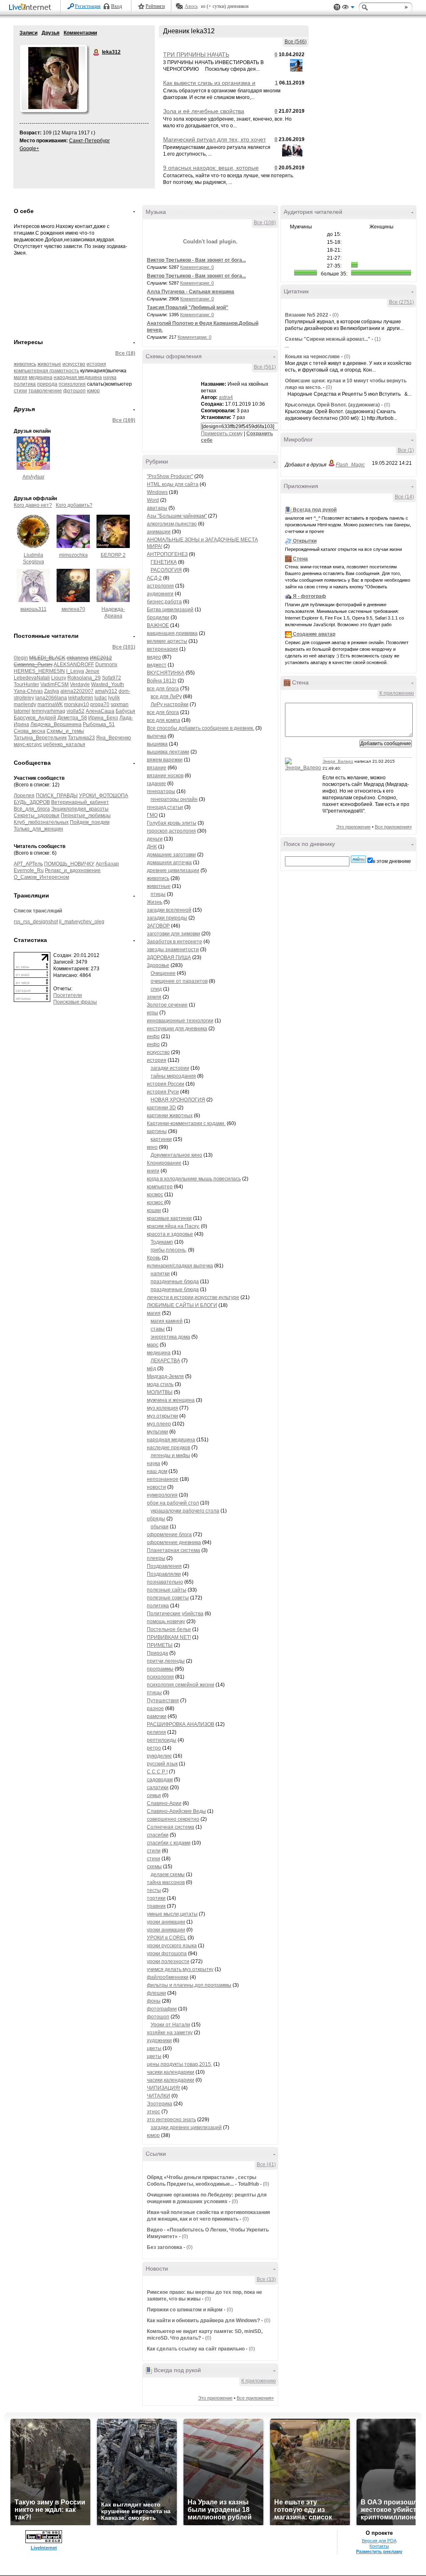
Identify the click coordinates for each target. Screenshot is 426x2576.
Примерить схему (222, 434)
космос (155, 1195)
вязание (157, 768)
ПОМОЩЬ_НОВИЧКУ (69, 864)
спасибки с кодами (169, 1843)
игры (152, 1013)
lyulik (114, 698)
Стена (300, 559)
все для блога (163, 689)
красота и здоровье (170, 1234)
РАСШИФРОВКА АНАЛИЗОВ (181, 1724)
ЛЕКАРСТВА (165, 1361)
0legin (21, 658)
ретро (154, 1748)
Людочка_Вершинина (56, 724)
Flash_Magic (350, 465)
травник (156, 1906)
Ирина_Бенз (103, 718)
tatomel (22, 711)
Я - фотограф (310, 596)
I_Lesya (75, 671)
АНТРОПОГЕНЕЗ (167, 554)
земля (154, 997)
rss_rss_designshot (36, 922)
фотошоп (74, 391)
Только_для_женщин (38, 829)
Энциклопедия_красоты (80, 809)
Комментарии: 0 (197, 267)
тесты (154, 1890)
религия (156, 1732)
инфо (153, 1036)
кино (152, 1147)
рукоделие (159, 1756)
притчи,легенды (166, 1661)
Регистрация (88, 6)
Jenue (92, 671)
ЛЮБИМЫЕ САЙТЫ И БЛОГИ (182, 1305)
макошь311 (33, 609)
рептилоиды (162, 1740)
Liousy (59, 678)
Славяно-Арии (164, 1803)
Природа (157, 1653)
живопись (25, 364)
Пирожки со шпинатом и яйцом (185, 2310)
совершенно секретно (173, 1819)
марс (153, 1345)
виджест (157, 665)
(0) (266, 2184)
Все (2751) (401, 302)
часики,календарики (171, 2072)
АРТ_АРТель (28, 864)
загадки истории (170, 1068)
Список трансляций (38, 911)
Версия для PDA (379, 2541)
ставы (158, 1329)
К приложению (259, 2381)
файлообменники (168, 1977)
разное (155, 1708)
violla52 (76, 711)
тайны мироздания (173, 1076)
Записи (28, 33)
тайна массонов (166, 1882)
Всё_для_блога (32, 809)
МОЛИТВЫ (160, 1392)
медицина (41, 377)
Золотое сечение (167, 1005)
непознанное (163, 1479)
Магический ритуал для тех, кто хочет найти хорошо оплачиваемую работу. (214, 143)
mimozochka (73, 555)
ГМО (152, 815)
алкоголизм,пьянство (172, 524)
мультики (157, 1432)
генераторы (161, 791)
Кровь (154, 1258)
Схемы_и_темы (65, 731)
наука (110, 377)
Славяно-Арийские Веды (176, 1811)
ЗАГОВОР (158, 926)
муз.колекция (162, 1408)
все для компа (163, 720)
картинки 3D (161, 1108)
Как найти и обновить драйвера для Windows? (203, 2321)
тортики (156, 1898)
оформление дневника (174, 1542)
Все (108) (265, 223)
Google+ (29, 149)
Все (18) (125, 353)
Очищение (163, 973)
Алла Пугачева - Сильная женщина (191, 292)
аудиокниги (160, 594)
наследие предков (168, 1448)
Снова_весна (30, 731)
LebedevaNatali (32, 678)
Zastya (52, 691)
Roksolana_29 (84, 678)
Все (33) (266, 2279)
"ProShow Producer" (170, 476)
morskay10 (77, 704)
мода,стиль (160, 1384)
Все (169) (124, 420)
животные (49, 364)
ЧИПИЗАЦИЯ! (163, 2088)
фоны (154, 2001)
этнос (154, 2112)
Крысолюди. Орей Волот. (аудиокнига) (333, 405)
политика (25, 384)
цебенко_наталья (64, 744)
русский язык (162, 1764)
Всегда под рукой (315, 510)
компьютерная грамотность (46, 371)
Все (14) (404, 497)
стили (154, 1851)
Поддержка (337, 7)
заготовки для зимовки (173, 934)
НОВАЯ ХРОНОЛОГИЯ (178, 1100)
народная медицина (78, 377)
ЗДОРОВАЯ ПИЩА (169, 957)
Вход (116, 6)
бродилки (158, 617)
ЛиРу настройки (170, 704)
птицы (158, 894)
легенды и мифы (170, 1455)
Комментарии (80, 33)
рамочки (157, 1716)
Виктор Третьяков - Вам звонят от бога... (196, 260)
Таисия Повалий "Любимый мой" (188, 307)
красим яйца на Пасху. (173, 1226)
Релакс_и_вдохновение (73, 870)
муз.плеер (159, 1424)
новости (156, 1487)
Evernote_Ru (29, 870)
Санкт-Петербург (89, 141)
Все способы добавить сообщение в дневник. (201, 728)
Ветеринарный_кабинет (80, 802)
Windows (157, 492)
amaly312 (106, 691)
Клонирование (164, 1163)
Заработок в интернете (175, 942)
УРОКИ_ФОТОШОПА (104, 796)
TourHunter (26, 684)
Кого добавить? (74, 505)
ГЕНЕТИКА (164, 562)
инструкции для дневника (177, 1029)
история (96, 364)
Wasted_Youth (108, 684)
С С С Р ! (157, 1772)
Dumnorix (106, 664)
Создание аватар (314, 634)
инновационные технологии (180, 1021)
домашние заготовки (171, 855)
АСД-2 (154, 578)
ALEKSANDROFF (74, 664)
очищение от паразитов (179, 981)
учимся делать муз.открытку (180, 1969)
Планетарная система (173, 1550)
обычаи (160, 1527)
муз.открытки (162, 1416)
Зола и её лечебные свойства (204, 111)
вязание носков (165, 776)
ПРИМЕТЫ (160, 1645)
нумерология (162, 1495)
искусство (74, 364)
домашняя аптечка (169, 863)
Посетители (68, 995)
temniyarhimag (48, 711)
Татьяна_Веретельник (40, 738)
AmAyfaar (33, 477)
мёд (151, 1369)
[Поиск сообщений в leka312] (358, 859)
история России (166, 1084)
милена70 (73, 609)
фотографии (162, 2009)
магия (21, 377)
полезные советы (168, 1598)
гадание (156, 783)
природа (47, 384)
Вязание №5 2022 (307, 315)
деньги (155, 839)
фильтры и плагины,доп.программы (189, 1985)
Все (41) (266, 2164)
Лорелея (24, 796)
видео (154, 657)
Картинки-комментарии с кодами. (186, 1123)
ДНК (152, 847)
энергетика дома (170, 1337)
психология (72, 384)
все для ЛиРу (166, 697)
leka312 (97, 52)
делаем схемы (168, 1874)
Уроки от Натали (170, 2025)
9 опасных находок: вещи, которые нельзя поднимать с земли (211, 171)
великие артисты (167, 641)
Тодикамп (162, 1242)
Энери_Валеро (338, 761)
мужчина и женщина (171, 1400)
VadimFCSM (54, 684)
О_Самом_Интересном (41, 877)
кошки (154, 1210)
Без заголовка (165, 2247)
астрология (160, 586)
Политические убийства (175, 1614)
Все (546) (296, 42)
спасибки (158, 1835)
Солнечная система (171, 1827)
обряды (156, 1519)
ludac (101, 698)
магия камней (167, 1321)
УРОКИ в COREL (167, 1938)
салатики (158, 1788)
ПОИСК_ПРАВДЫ (57, 796)
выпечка (157, 736)
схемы (154, 1867)
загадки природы (167, 918)
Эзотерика (160, 2104)
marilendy (25, 704)
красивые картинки (169, 1218)
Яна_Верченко (114, 738)
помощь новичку (166, 1621)
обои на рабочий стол (173, 1503)
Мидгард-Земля (165, 1376)
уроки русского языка (172, 1946)
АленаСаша (100, 711)
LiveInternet (32, 8)
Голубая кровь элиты (172, 823)
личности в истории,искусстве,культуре (193, 1297)
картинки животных (170, 1116)
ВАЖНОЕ (158, 625)
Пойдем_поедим (90, 822)
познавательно (165, 1582)
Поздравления (164, 1566)
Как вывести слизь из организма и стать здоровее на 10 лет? (209, 86)
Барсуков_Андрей (35, 718)
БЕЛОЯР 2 (113, 555)
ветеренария (162, 649)
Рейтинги (155, 6)
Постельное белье (169, 1629)
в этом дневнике (392, 861)
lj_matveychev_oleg (82, 922)
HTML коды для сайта (173, 484)
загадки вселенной (169, 910)
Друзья (51, 33)
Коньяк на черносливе (312, 357)
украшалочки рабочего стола (185, 1511)
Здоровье (158, 965)
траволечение (45, 391)
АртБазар (107, 864)
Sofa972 (111, 678)
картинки (161, 1139)
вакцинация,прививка (172, 633)
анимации (159, 532)
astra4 (226, 397)
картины (157, 1131)
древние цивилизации (173, 870)
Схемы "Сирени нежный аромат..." (328, 339)
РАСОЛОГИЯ (166, 570)
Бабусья (125, 711)
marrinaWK (50, 704)
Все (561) (265, 367)
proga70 (100, 704)
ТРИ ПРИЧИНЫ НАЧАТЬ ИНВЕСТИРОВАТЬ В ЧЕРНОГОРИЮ (213, 58)
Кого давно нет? (33, 505)
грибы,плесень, (169, 1250)
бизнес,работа (164, 602)
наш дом (157, 1471)
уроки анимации (166, 1922)
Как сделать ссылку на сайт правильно (196, 2349)
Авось (191, 6)
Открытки (305, 541)
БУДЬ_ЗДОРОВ (32, 802)
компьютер (160, 1187)
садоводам (160, 1780)
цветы (154, 2048)
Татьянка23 (81, 738)
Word (153, 500)
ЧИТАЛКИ (159, 2096)
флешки (156, 1993)
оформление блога (169, 1535)
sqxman (120, 704)
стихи (20, 391)
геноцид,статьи (165, 807)
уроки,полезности (168, 1961)
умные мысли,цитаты (172, 1914)
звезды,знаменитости (173, 950)
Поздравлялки (164, 1574)
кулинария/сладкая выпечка (180, 1266)
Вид (348, 8)
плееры (156, 1558)
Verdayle (80, 684)
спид (156, 989)
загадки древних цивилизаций (186, 2127)
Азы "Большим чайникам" (177, 516)
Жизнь (155, 902)
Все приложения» (255, 2398)
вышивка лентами (168, 752)
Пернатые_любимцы (86, 816)
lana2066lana (51, 698)
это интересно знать (171, 2120)
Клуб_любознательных (41, 822)
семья (154, 1795)
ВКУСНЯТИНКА (166, 673)
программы (160, 1669)
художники (159, 2040)
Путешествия (163, 1701)
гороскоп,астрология (171, 831)
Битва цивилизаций (170, 610)
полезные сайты (167, 1590)
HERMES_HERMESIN (39, 671)
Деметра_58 (72, 718)
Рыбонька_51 (99, 724)
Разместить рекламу (379, 2551)
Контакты (379, 2546)
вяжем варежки (165, 760)
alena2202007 (77, 691)
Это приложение (215, 2398)
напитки (160, 1274)
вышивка (157, 744)
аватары (157, 508)
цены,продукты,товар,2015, (180, 2064)
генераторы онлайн (174, 799)
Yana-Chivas (28, 691)
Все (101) (124, 647)
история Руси (163, 1092)
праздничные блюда (175, 1282)
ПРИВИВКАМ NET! (169, 1637)
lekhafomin (81, 698)
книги (153, 1171)
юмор (93, 391)
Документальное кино (176, 1155)
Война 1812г (162, 681)
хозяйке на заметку (170, 2033)
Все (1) (406, 450)
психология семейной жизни (181, 1685)
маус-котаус (28, 744)
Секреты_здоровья (37, 816)
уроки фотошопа (167, 1954)
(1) (378, 339)
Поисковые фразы (75, 1002)
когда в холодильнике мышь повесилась (194, 1179)
